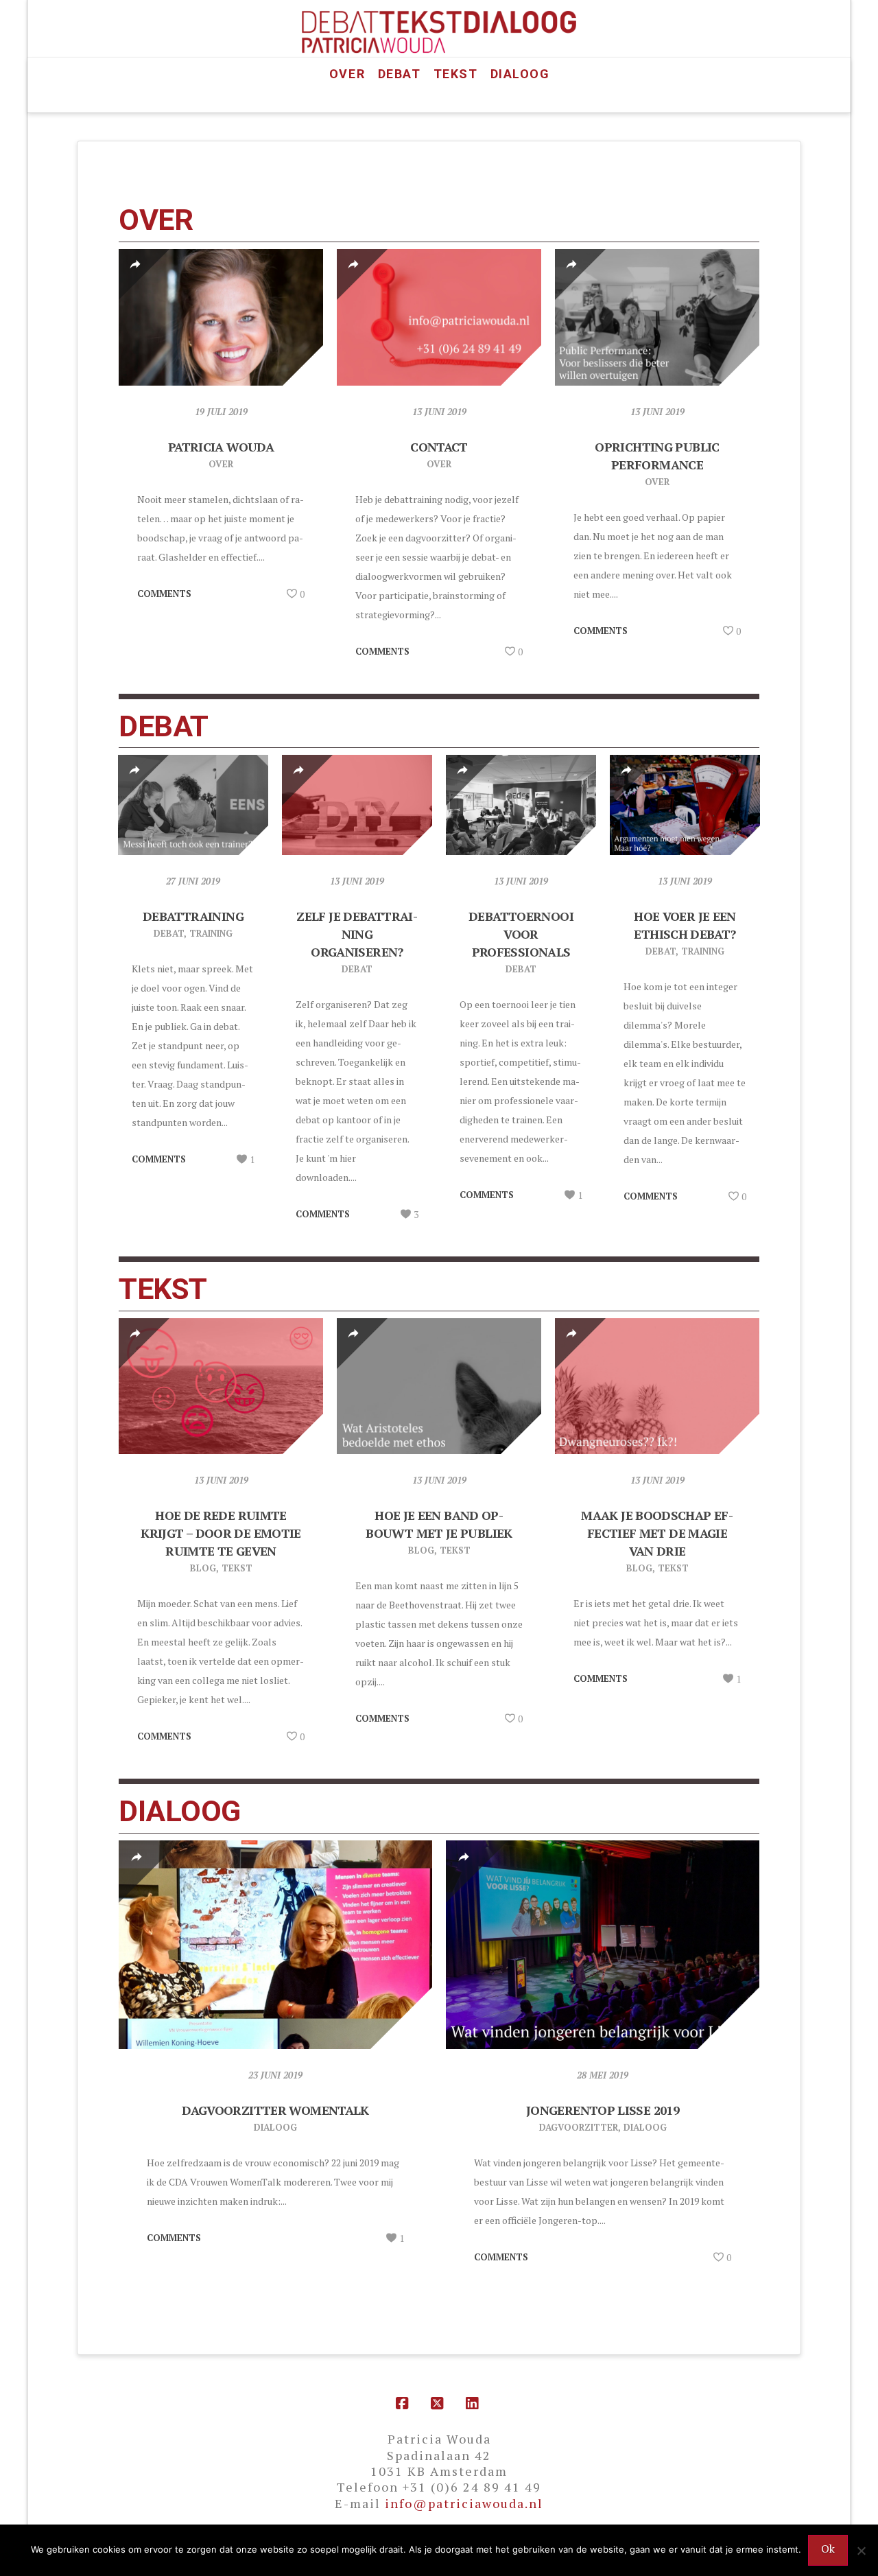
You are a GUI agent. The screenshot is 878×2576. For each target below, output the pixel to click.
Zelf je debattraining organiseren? (357, 934)
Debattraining (193, 916)
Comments (164, 594)
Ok (828, 2549)
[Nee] (861, 2551)
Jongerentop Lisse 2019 (603, 2110)
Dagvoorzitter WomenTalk (275, 2110)
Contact (439, 447)
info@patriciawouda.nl (464, 2503)
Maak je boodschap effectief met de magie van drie (657, 1533)
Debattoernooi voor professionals (521, 934)
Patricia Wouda (221, 447)
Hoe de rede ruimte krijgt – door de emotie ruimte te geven (221, 1533)
